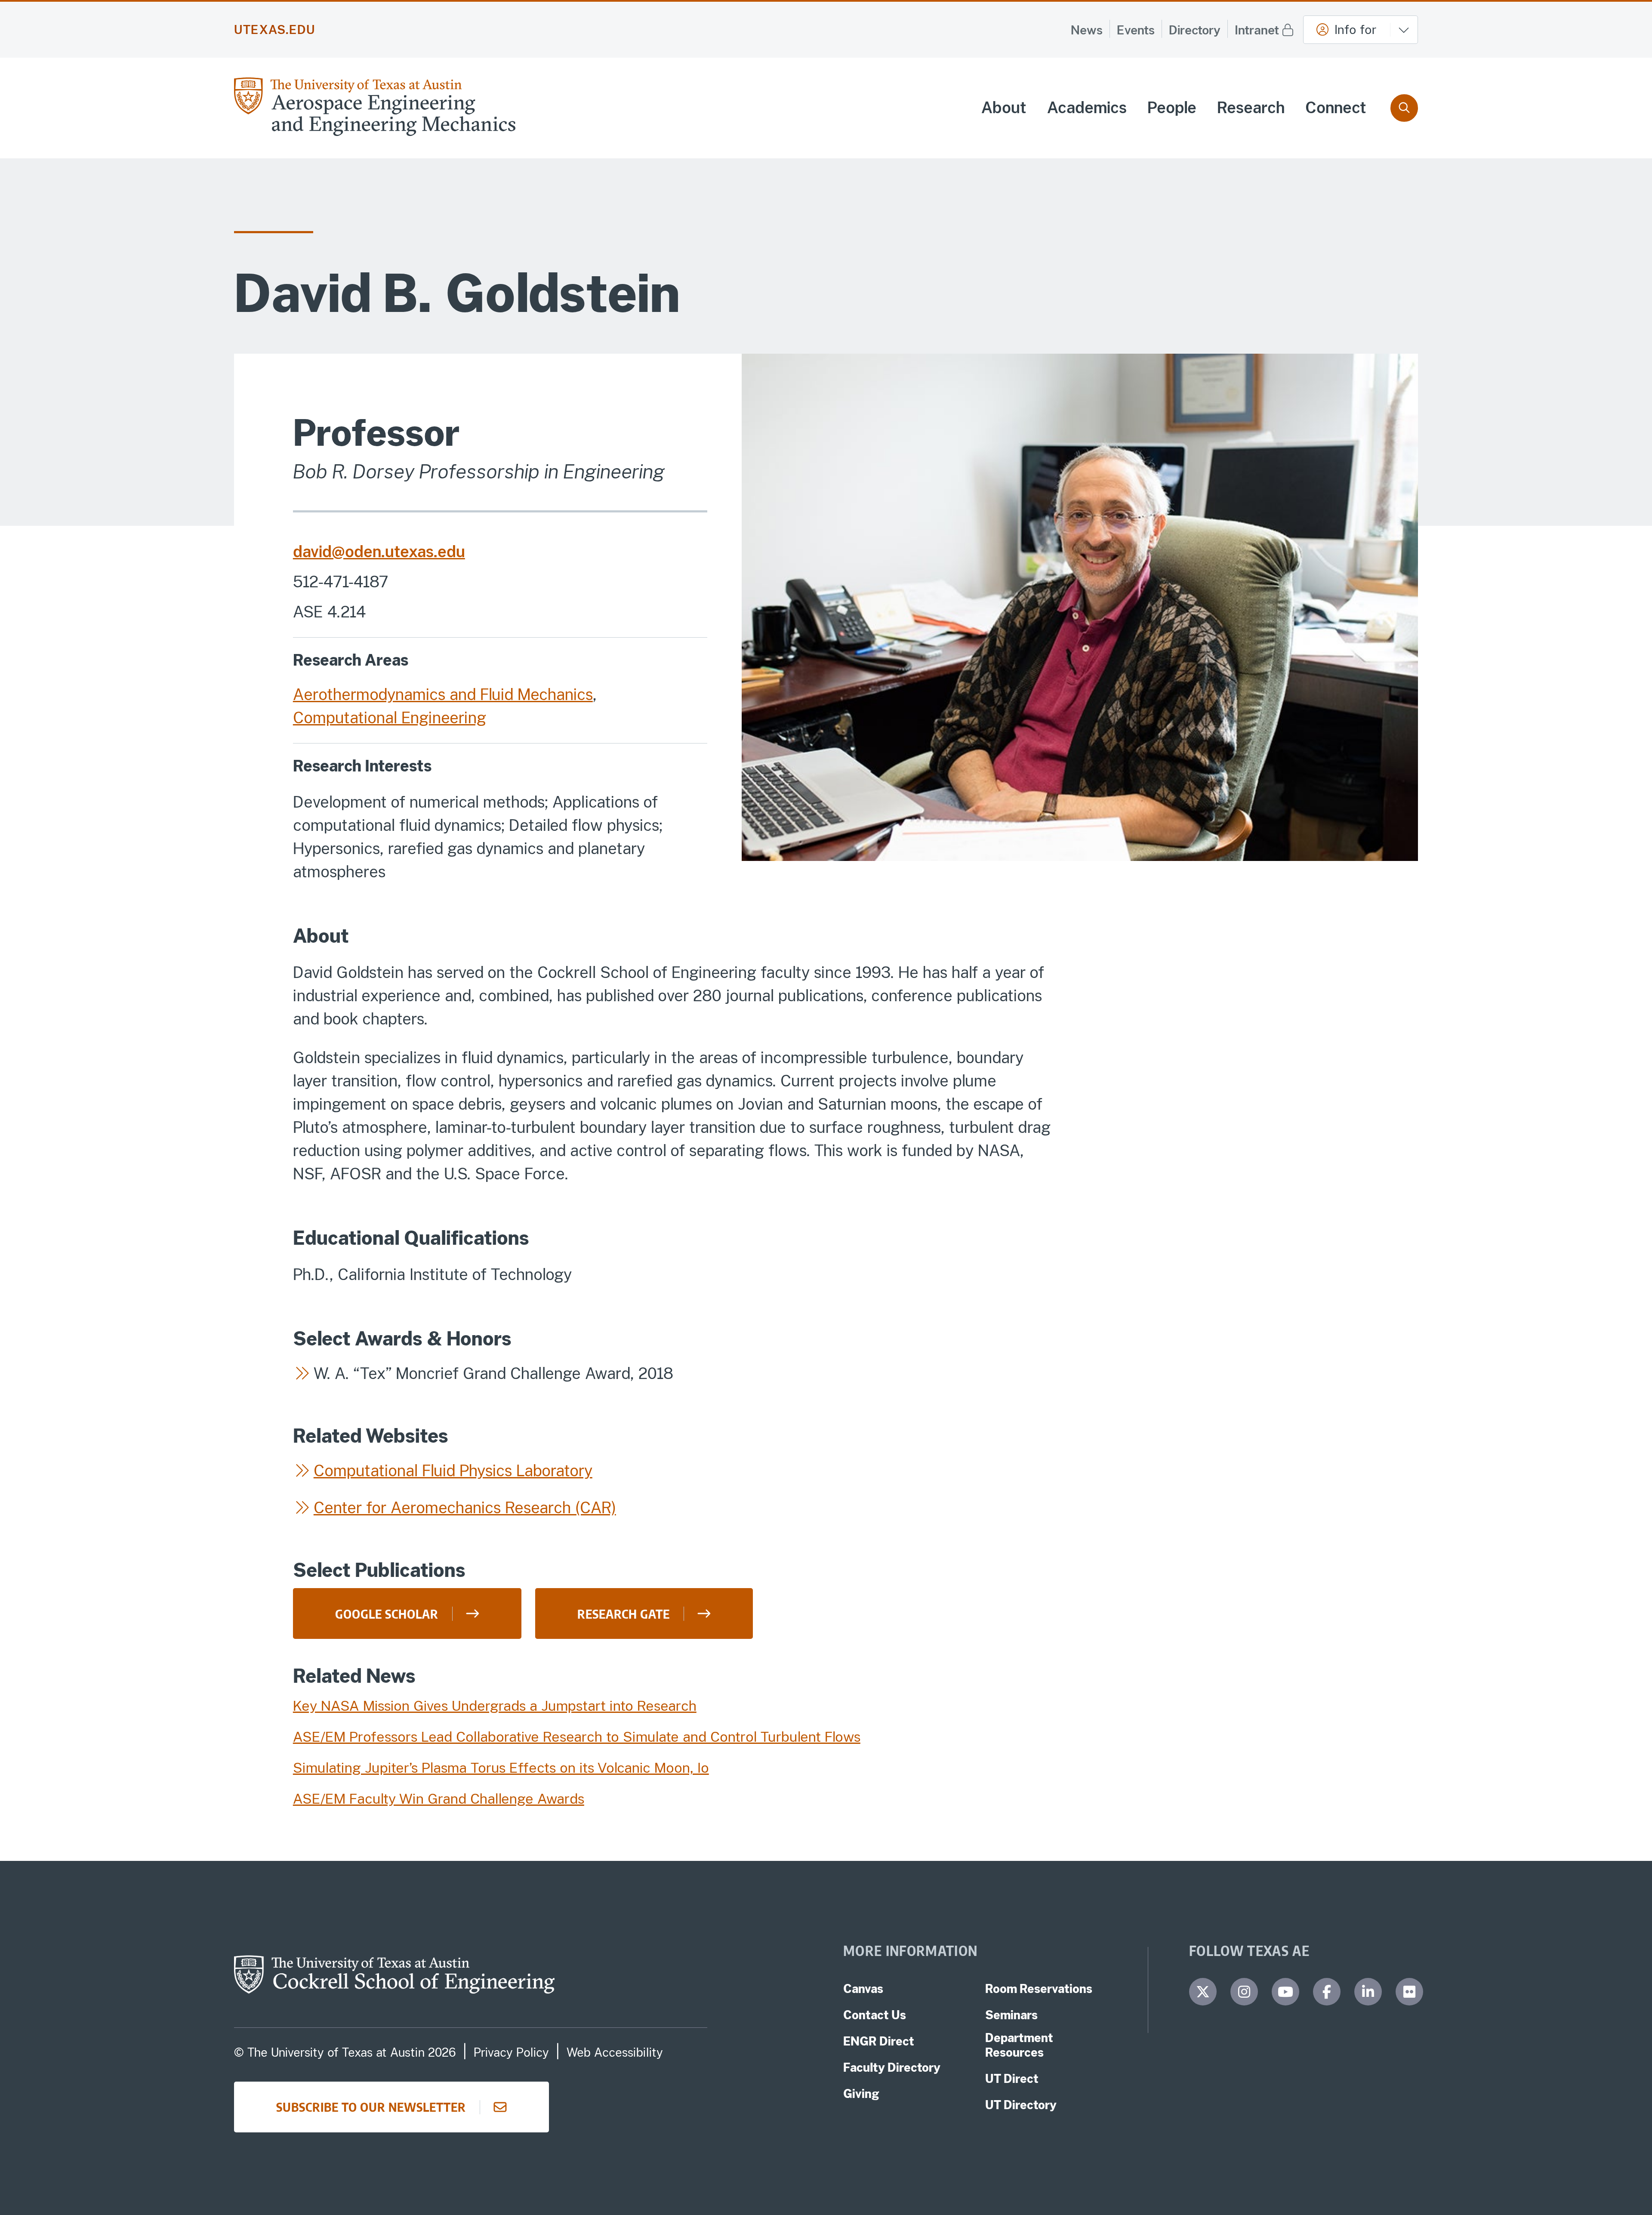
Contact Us (875, 2015)
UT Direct (1012, 2079)
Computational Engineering (390, 718)
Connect (1336, 108)
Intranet (1257, 30)
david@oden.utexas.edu (379, 552)
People (1172, 108)
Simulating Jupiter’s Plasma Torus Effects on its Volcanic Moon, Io (501, 1768)
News (1087, 30)
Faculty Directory (892, 2067)
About (1004, 108)
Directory (1195, 30)
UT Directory (1021, 2105)
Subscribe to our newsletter (371, 2107)
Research (1251, 108)
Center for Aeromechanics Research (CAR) (465, 1508)
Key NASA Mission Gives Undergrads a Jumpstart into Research (495, 1706)
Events (1136, 30)
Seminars (1011, 2015)
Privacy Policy (511, 2052)
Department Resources (1019, 2045)
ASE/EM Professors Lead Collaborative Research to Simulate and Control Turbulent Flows (577, 1737)
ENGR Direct (879, 2041)
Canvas (863, 1989)
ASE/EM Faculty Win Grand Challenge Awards (439, 1799)
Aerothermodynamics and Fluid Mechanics (443, 694)
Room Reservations (1039, 1989)
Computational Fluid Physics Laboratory (453, 1471)
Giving (861, 2094)
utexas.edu (275, 30)
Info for (1355, 29)
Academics (1087, 108)
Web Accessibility (615, 2052)
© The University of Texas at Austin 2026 (345, 2052)
